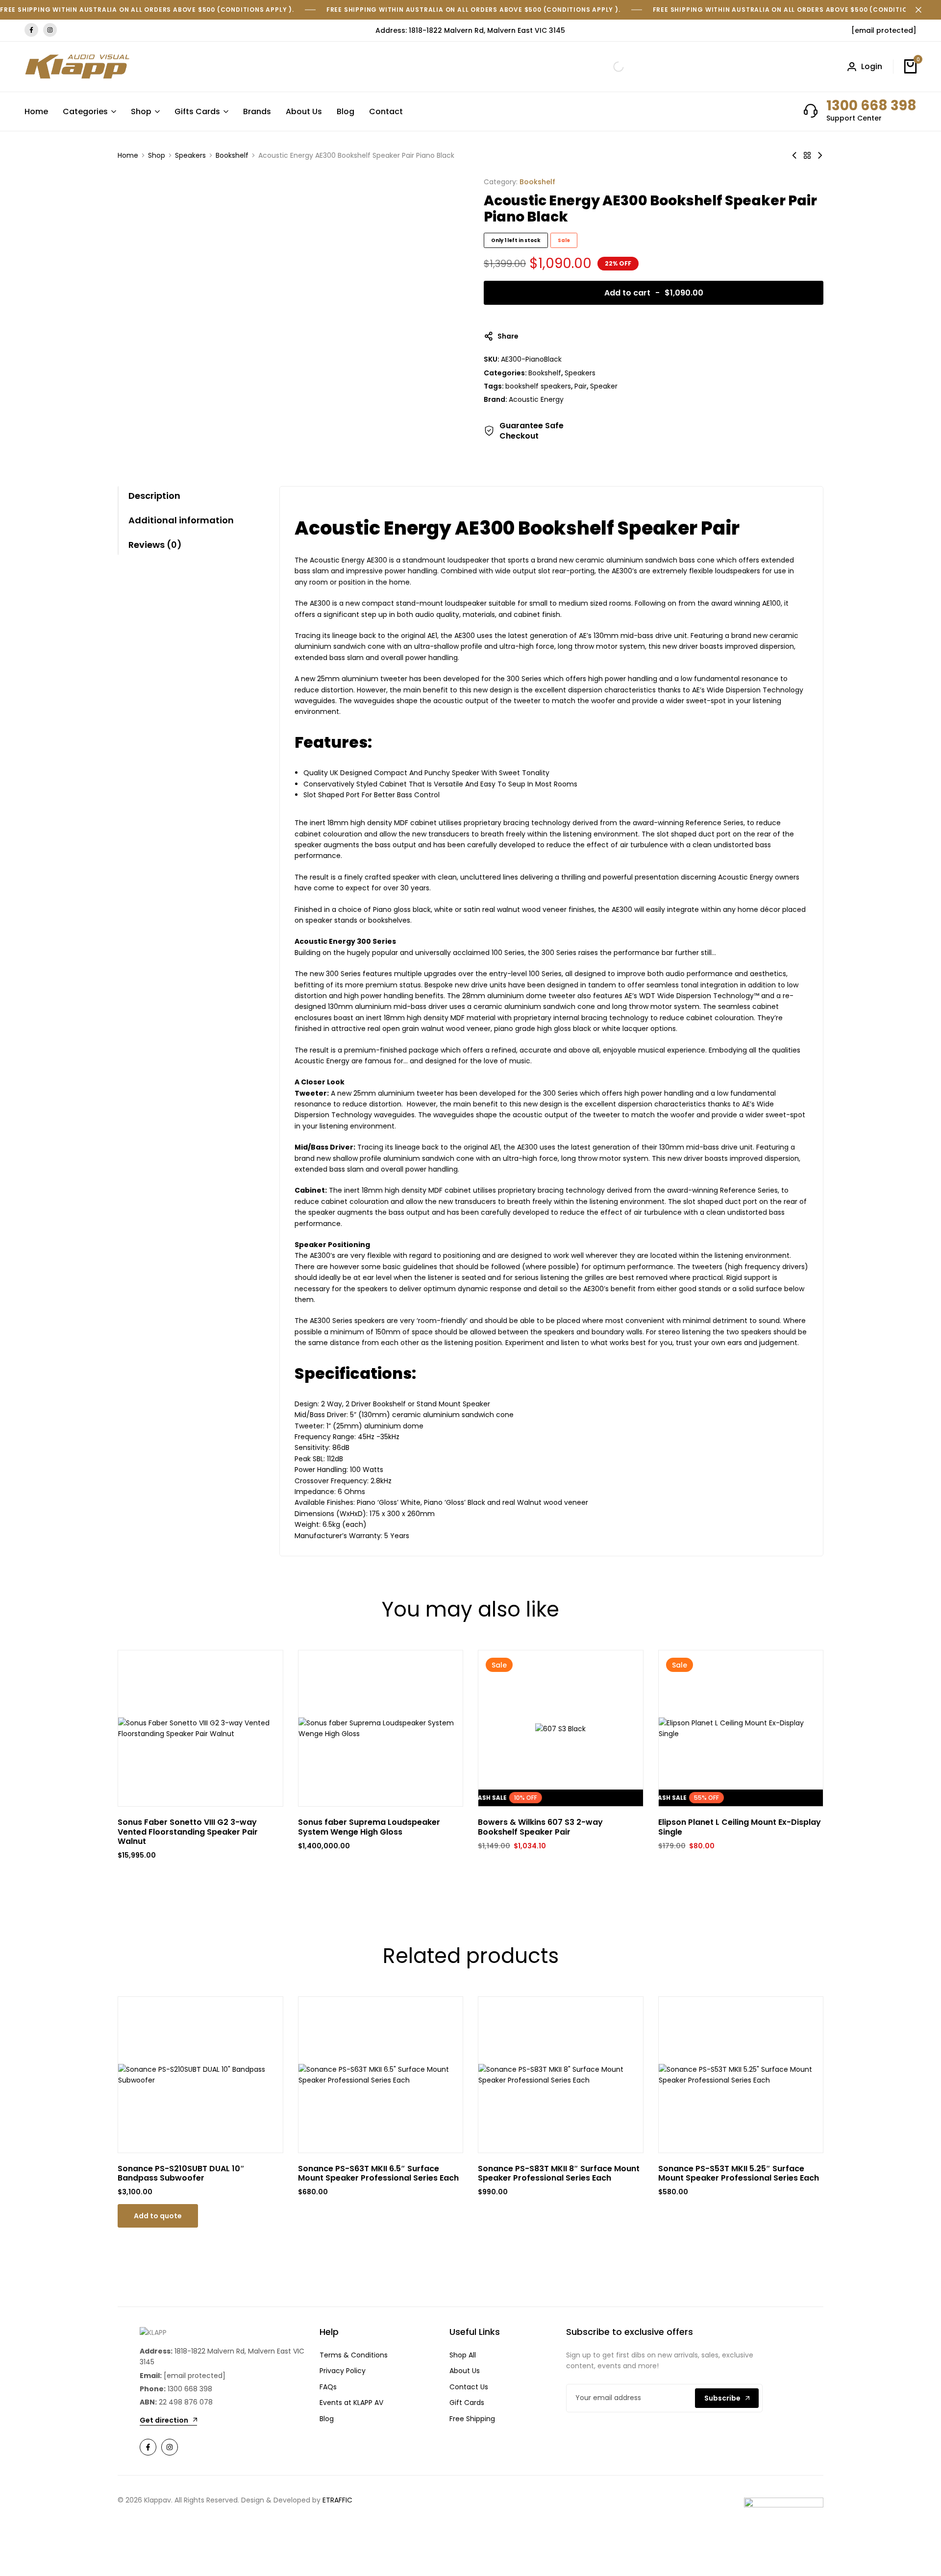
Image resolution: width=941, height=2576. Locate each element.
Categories (85, 111)
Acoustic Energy (536, 399)
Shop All (463, 2355)
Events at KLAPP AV (351, 2403)
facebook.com (31, 30)
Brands (257, 111)
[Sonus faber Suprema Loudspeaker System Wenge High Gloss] (381, 1729)
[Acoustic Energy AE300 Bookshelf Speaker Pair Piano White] (794, 155)
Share (508, 336)
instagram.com (50, 30)
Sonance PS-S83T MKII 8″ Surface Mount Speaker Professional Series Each (559, 2173)
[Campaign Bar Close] (923, 10)
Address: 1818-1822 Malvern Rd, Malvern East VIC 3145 (470, 30)
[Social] (148, 2447)
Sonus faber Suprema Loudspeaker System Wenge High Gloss (369, 1827)
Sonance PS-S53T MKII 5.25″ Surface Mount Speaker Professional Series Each (739, 2173)
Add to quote (158, 2216)
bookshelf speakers (538, 386)
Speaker (604, 386)
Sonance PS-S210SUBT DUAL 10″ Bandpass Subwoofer (181, 2173)
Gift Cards (467, 2403)
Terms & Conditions (354, 2355)
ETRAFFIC (337, 2500)
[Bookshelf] (807, 155)
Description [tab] (154, 496)
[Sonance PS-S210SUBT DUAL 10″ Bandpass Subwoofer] (200, 2075)
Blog (346, 111)
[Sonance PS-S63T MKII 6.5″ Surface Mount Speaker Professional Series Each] (381, 2075)
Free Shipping (472, 2419)
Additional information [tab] (181, 520)
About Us (304, 111)
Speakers (190, 155)
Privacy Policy (343, 2371)
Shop (141, 111)
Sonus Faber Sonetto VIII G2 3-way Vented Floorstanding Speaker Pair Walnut (188, 1832)
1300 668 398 (871, 106)
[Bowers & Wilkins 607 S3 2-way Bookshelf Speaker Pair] (560, 1729)
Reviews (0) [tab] (155, 545)
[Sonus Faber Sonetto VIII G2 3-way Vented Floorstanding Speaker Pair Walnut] (200, 1729)
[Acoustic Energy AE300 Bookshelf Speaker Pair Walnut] (820, 155)
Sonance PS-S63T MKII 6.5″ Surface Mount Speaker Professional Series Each (378, 2173)
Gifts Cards (197, 111)
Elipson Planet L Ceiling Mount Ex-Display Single (740, 1827)
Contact (386, 111)
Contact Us (469, 2387)
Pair (581, 386)
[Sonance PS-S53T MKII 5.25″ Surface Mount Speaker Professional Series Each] (741, 2075)
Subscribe (722, 2398)
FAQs (328, 2387)
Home (36, 111)
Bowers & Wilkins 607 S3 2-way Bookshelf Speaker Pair (540, 1827)
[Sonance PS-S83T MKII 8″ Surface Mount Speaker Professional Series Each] (561, 2075)
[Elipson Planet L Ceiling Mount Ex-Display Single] (741, 1729)
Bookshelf (232, 155)
